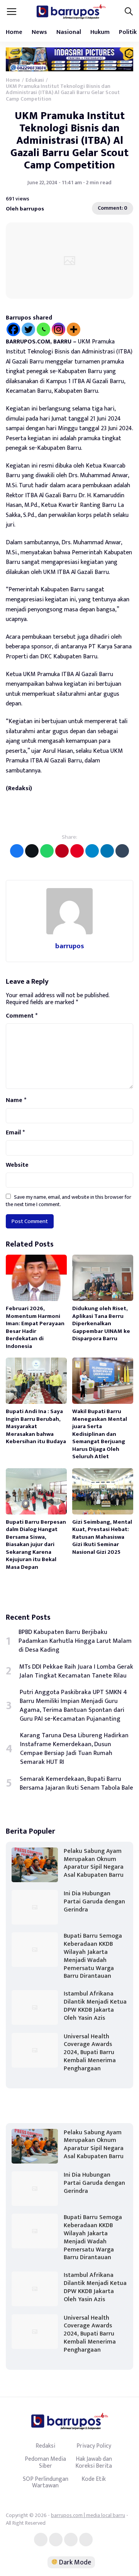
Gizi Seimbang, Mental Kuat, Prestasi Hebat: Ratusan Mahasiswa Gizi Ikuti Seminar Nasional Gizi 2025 (102, 1537)
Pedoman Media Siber (45, 2462)
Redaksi (45, 2446)
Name (16, 1100)
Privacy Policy (94, 2446)
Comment (22, 1016)
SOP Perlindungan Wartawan (46, 2482)
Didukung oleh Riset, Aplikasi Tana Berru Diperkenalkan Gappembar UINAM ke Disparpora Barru (101, 1323)
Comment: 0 (113, 208)
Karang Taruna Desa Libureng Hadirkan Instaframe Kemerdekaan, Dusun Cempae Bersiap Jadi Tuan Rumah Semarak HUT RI (74, 1749)
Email (15, 1133)
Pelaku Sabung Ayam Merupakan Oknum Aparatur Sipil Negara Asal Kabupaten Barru (94, 1863)
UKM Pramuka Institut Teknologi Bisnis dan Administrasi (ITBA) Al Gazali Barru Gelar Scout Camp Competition (69, 141)
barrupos (70, 946)
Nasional (69, 32)
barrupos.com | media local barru (88, 2515)
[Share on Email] (62, 851)
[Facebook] (13, 329)
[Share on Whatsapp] (47, 851)
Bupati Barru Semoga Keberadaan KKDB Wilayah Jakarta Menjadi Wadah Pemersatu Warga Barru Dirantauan (93, 1956)
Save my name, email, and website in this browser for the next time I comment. (69, 1201)
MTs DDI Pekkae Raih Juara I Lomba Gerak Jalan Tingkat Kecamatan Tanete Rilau (76, 1671)
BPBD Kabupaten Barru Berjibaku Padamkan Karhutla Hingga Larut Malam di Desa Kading (75, 1641)
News (39, 32)
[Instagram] (58, 329)
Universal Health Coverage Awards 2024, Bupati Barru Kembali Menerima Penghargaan (90, 2053)
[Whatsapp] (43, 329)
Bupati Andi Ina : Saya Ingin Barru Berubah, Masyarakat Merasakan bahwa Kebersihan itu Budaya (36, 1426)
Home (14, 32)
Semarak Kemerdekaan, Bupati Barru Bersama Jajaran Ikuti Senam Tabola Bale (76, 1784)
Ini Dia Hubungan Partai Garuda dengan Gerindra (94, 1902)
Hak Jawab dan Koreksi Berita (94, 2462)
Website (17, 1165)
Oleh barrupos (25, 208)
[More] (74, 329)
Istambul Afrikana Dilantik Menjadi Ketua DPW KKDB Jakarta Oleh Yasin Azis (95, 2006)
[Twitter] (28, 329)
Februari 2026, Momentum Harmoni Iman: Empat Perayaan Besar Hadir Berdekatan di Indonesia (35, 1327)
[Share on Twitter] (32, 851)
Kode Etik (94, 2479)
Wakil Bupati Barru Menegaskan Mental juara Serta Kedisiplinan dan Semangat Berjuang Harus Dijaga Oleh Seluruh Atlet (100, 1434)
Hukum (100, 32)
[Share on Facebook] (17, 851)
